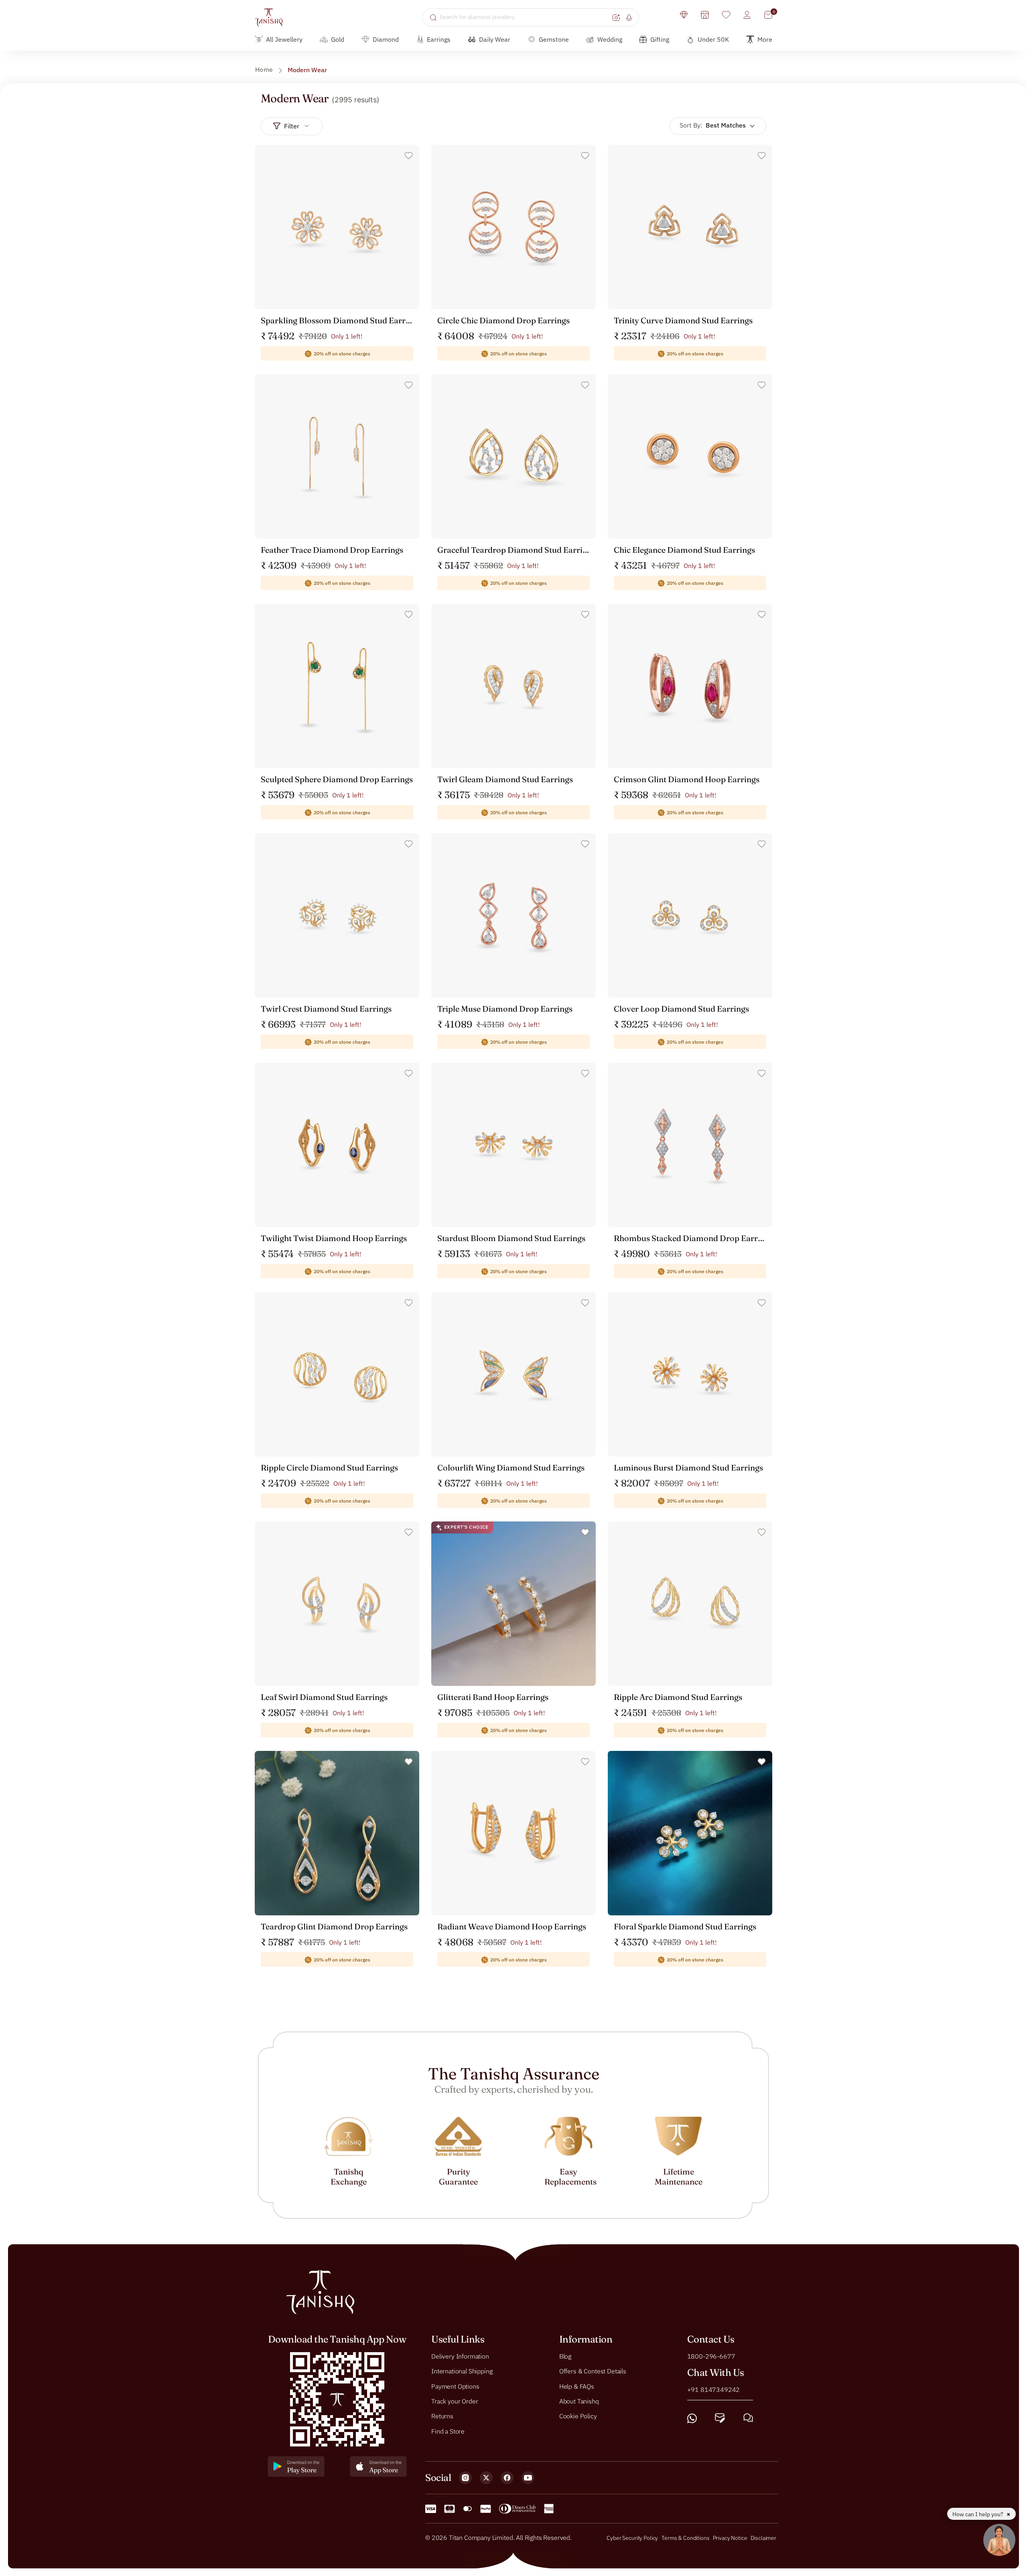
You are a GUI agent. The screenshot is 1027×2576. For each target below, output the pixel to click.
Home (264, 69)
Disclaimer (763, 2538)
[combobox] (525, 17)
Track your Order (455, 2401)
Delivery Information (460, 2356)
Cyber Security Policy (632, 2538)
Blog (565, 2356)
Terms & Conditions (686, 2538)
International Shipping (462, 2371)
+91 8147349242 (714, 2389)
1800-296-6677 (711, 2356)
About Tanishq (579, 2401)
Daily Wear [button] (495, 39)
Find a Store (448, 2431)
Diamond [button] (386, 39)
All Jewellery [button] (284, 39)
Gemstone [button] (554, 39)
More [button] (765, 39)
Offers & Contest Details (593, 2371)
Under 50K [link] (713, 39)
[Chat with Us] (748, 2418)
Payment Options (455, 2386)
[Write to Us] (720, 2418)
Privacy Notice (730, 2538)
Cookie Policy (578, 2416)
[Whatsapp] (692, 2418)
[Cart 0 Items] (768, 15)
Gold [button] (338, 39)
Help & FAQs (577, 2386)
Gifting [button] (660, 39)
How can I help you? (978, 2514)
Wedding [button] (610, 39)
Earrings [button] (439, 39)
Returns (442, 2416)
